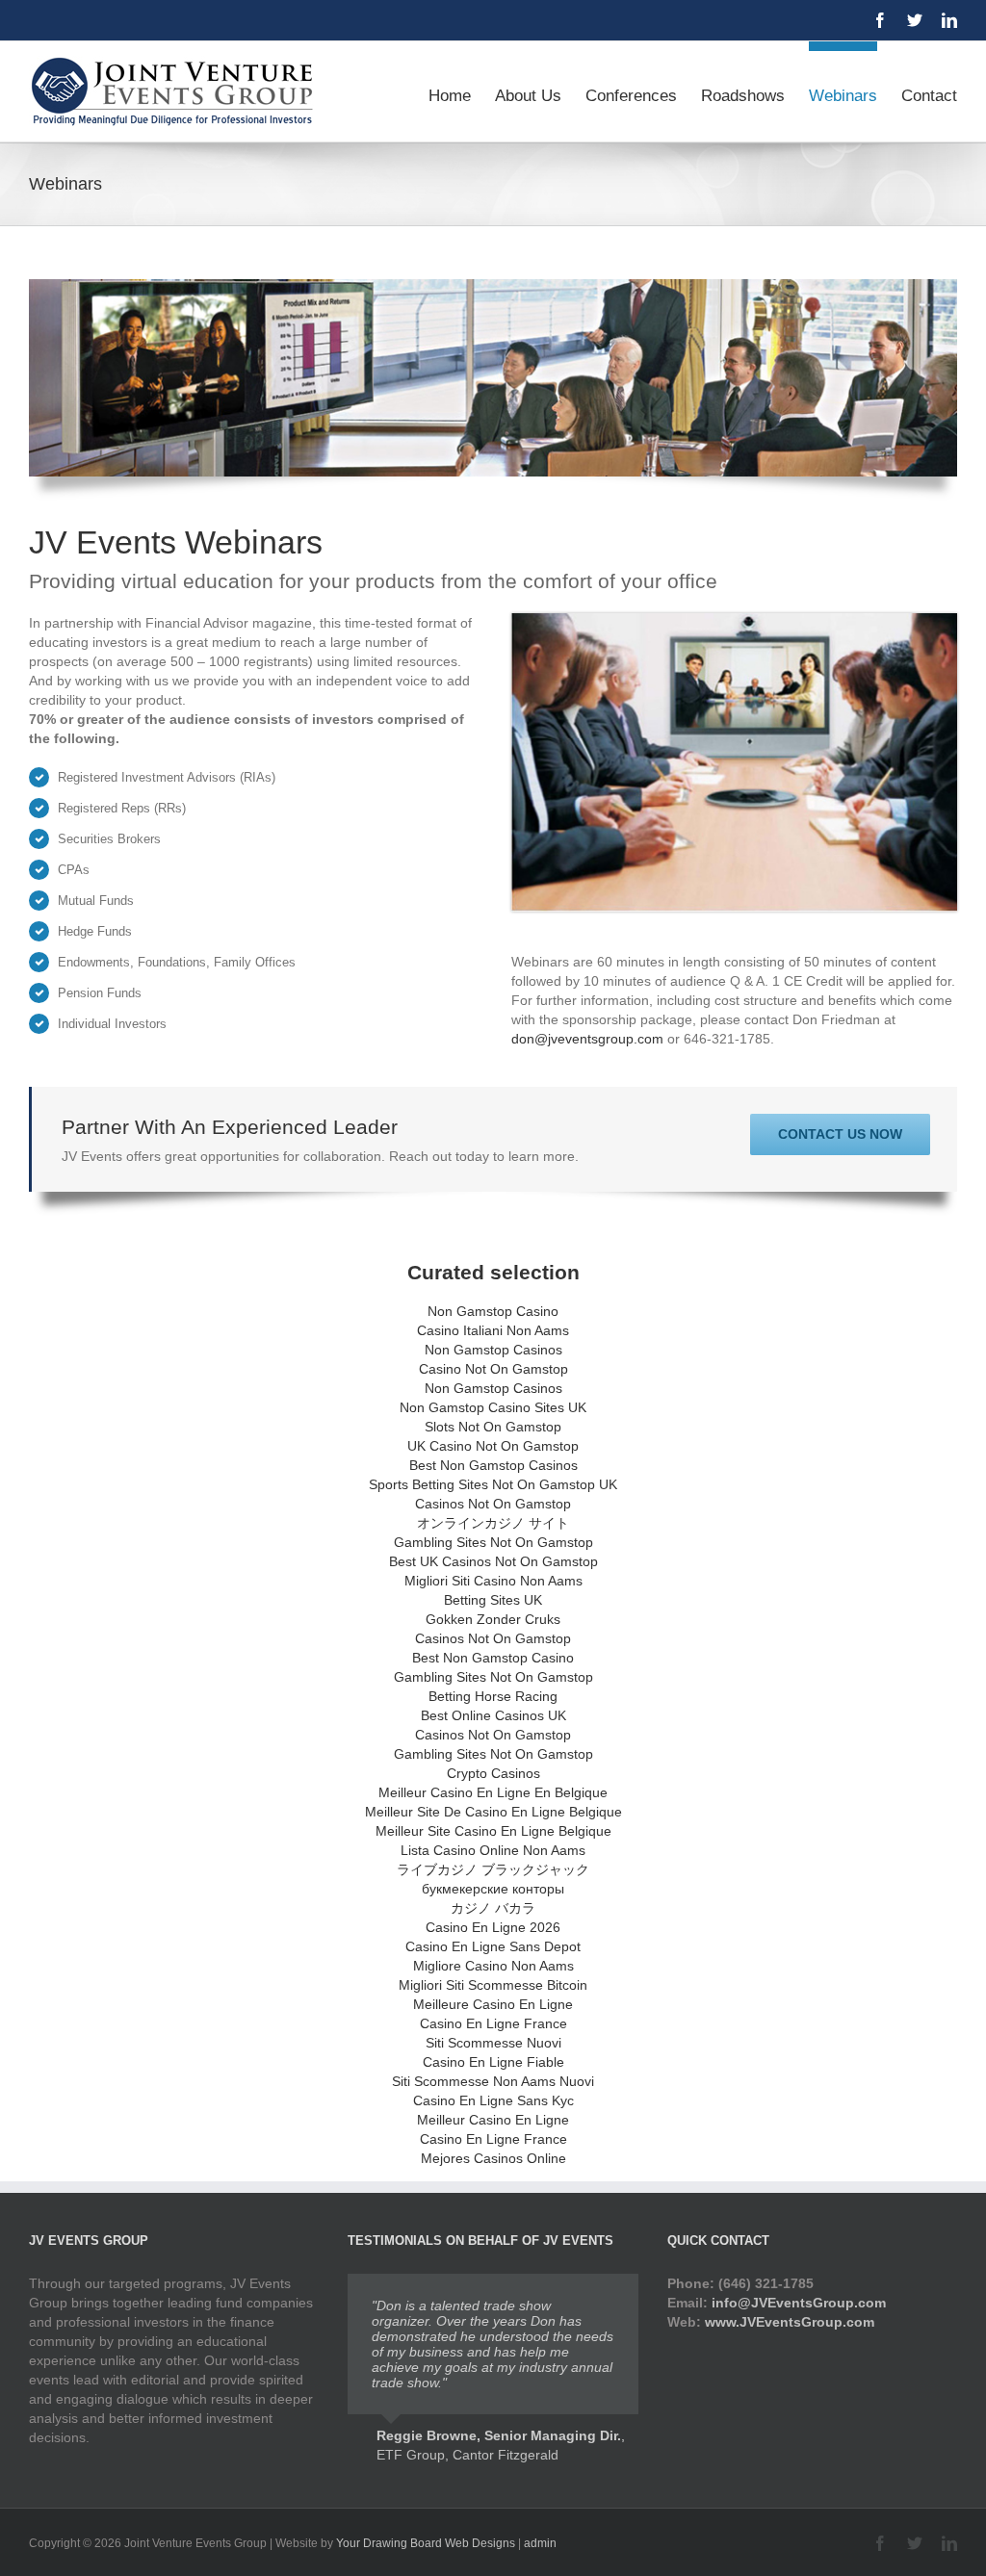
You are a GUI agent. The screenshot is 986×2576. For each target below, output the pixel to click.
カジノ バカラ (493, 1908)
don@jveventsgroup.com (587, 1039)
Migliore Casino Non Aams (493, 1966)
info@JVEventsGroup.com (799, 2303)
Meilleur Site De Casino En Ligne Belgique (493, 1812)
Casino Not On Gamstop (493, 1369)
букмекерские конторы (493, 1889)
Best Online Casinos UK (493, 1715)
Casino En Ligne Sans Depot (493, 1946)
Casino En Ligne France (493, 2023)
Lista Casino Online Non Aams (493, 1850)
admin (540, 2543)
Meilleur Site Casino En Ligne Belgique (493, 1831)
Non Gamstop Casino (493, 1311)
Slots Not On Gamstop (493, 1427)
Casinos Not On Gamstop (493, 1504)
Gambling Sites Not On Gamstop (493, 1542)
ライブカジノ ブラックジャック (493, 1869)
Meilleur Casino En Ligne (493, 2120)
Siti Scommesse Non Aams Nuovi (493, 2081)
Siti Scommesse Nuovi (493, 2043)
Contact (929, 96)
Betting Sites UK (493, 1600)
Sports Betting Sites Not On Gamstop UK (493, 1484)
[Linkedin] (949, 20)
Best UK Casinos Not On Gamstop (493, 1561)
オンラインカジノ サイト (493, 1523)
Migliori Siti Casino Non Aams (493, 1581)
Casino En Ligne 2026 (493, 1927)
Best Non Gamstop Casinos (493, 1465)
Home (450, 96)
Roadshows (743, 96)
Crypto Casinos (493, 1773)
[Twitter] (915, 20)
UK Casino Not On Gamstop (493, 1446)
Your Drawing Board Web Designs (426, 2543)
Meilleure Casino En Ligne (493, 2004)
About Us (528, 96)
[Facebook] (880, 20)
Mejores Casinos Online (493, 2158)
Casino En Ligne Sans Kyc (493, 2100)
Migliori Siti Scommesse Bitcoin (493, 1985)
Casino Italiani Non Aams (493, 1330)
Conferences (631, 96)
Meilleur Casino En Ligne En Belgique (493, 1792)
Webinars (843, 96)
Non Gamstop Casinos (493, 1350)
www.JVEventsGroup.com (790, 2322)
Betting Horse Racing (493, 1696)
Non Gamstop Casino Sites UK (493, 1407)
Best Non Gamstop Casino (493, 1658)
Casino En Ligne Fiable (493, 2062)
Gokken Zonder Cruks (493, 1619)
